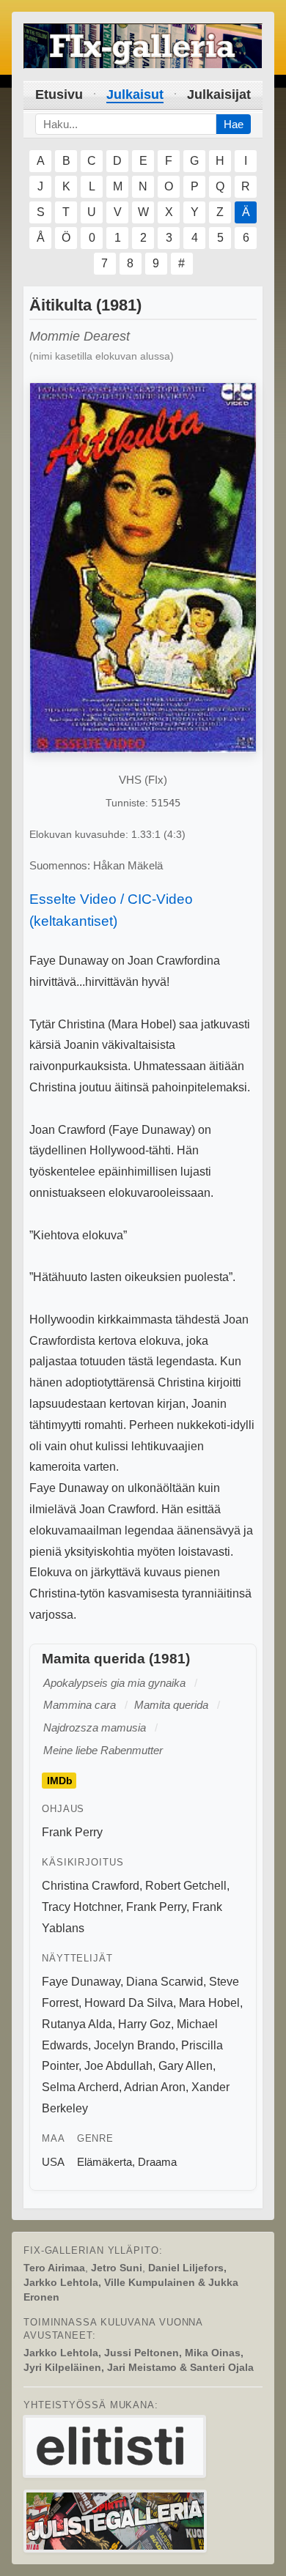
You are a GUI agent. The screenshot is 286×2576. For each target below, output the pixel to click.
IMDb (60, 1781)
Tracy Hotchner (81, 1907)
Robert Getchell (186, 1886)
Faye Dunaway (81, 1982)
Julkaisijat (219, 94)
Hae (234, 124)
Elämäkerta (104, 2162)
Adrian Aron (155, 2087)
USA (53, 2162)
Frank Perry (72, 1832)
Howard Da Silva (129, 2003)
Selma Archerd (80, 2087)
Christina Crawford (91, 1886)
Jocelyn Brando (135, 2045)
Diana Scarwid (165, 1982)
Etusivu (59, 94)
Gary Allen (186, 2066)
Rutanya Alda (77, 2024)
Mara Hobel (209, 2003)
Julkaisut (135, 94)
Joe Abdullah (118, 2066)
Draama (157, 2162)
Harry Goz (144, 2024)
